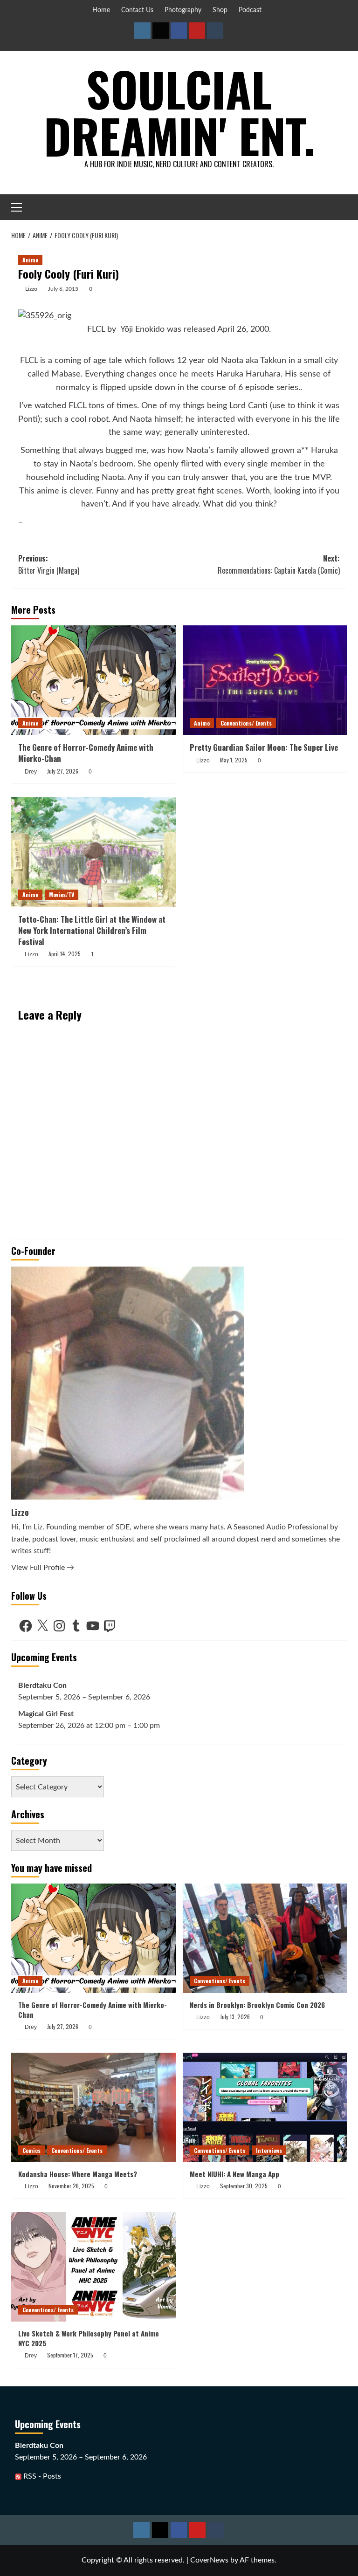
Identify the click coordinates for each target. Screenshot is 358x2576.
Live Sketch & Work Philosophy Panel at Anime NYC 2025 (89, 2338)
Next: (279, 564)
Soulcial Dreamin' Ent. (179, 112)
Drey (31, 772)
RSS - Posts (41, 2476)
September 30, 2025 (244, 2186)
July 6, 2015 (63, 289)
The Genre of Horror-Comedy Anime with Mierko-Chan (86, 753)
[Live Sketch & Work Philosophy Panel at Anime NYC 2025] (93, 2267)
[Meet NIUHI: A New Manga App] (265, 2107)
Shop (220, 10)
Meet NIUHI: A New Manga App (234, 2174)
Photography (183, 10)
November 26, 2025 (71, 2186)
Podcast (250, 10)
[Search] (341, 207)
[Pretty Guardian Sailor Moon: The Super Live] (265, 680)
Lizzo (31, 289)
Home (101, 10)
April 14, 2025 (65, 954)
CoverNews (209, 2560)
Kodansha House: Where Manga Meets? (78, 2174)
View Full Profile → (43, 1568)
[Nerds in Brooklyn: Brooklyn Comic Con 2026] (265, 1938)
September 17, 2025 (70, 2355)
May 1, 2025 (234, 760)
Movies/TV (62, 894)
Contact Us (137, 10)
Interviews (269, 2150)
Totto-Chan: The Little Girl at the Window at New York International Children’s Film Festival (92, 930)
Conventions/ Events (246, 723)
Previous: (49, 564)
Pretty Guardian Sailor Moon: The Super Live (264, 747)
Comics (31, 2150)
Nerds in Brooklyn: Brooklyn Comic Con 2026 (257, 2005)
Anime (30, 260)
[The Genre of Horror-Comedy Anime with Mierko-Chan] (93, 680)
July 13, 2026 (235, 2017)
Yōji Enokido (142, 329)
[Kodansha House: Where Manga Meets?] (93, 2107)
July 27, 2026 (63, 771)
